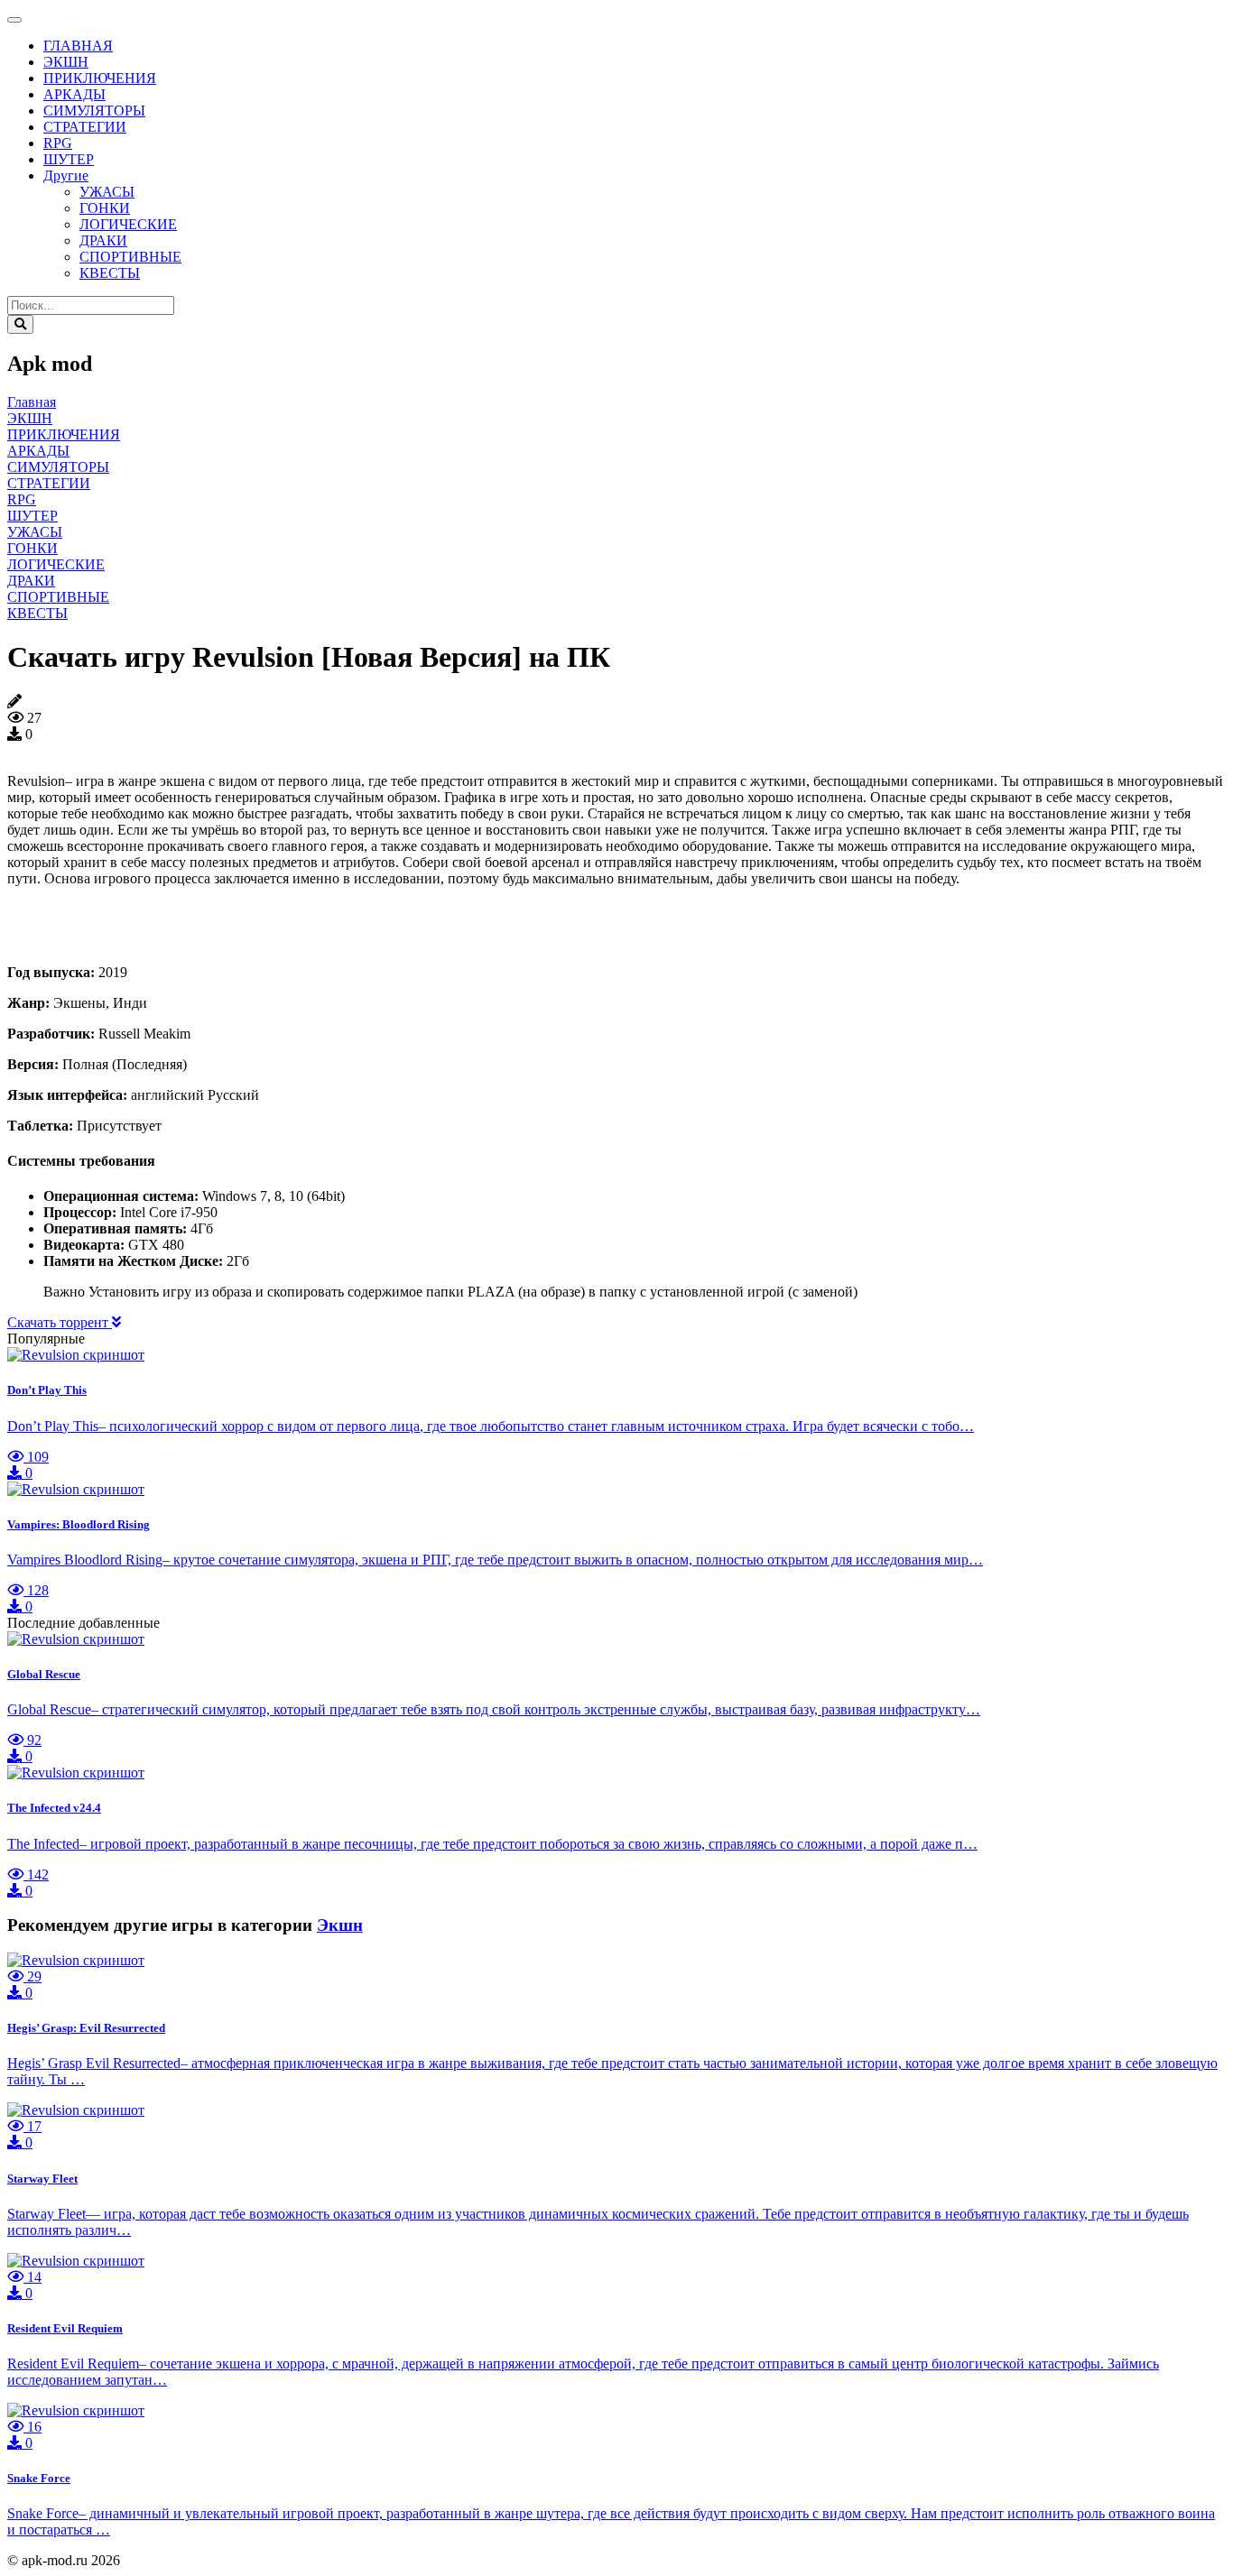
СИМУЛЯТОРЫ (94, 111)
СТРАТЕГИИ (85, 127)
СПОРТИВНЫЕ (130, 257)
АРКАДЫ (74, 94)
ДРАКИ (103, 240)
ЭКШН (66, 62)
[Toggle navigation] (14, 20)
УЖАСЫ (107, 192)
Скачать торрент (60, 1322)
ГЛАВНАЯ (78, 46)
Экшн (340, 1925)
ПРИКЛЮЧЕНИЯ (100, 78)
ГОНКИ (105, 208)
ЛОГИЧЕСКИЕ (128, 224)
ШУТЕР (69, 159)
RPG (58, 143)
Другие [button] (66, 175)
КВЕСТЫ (110, 273)
